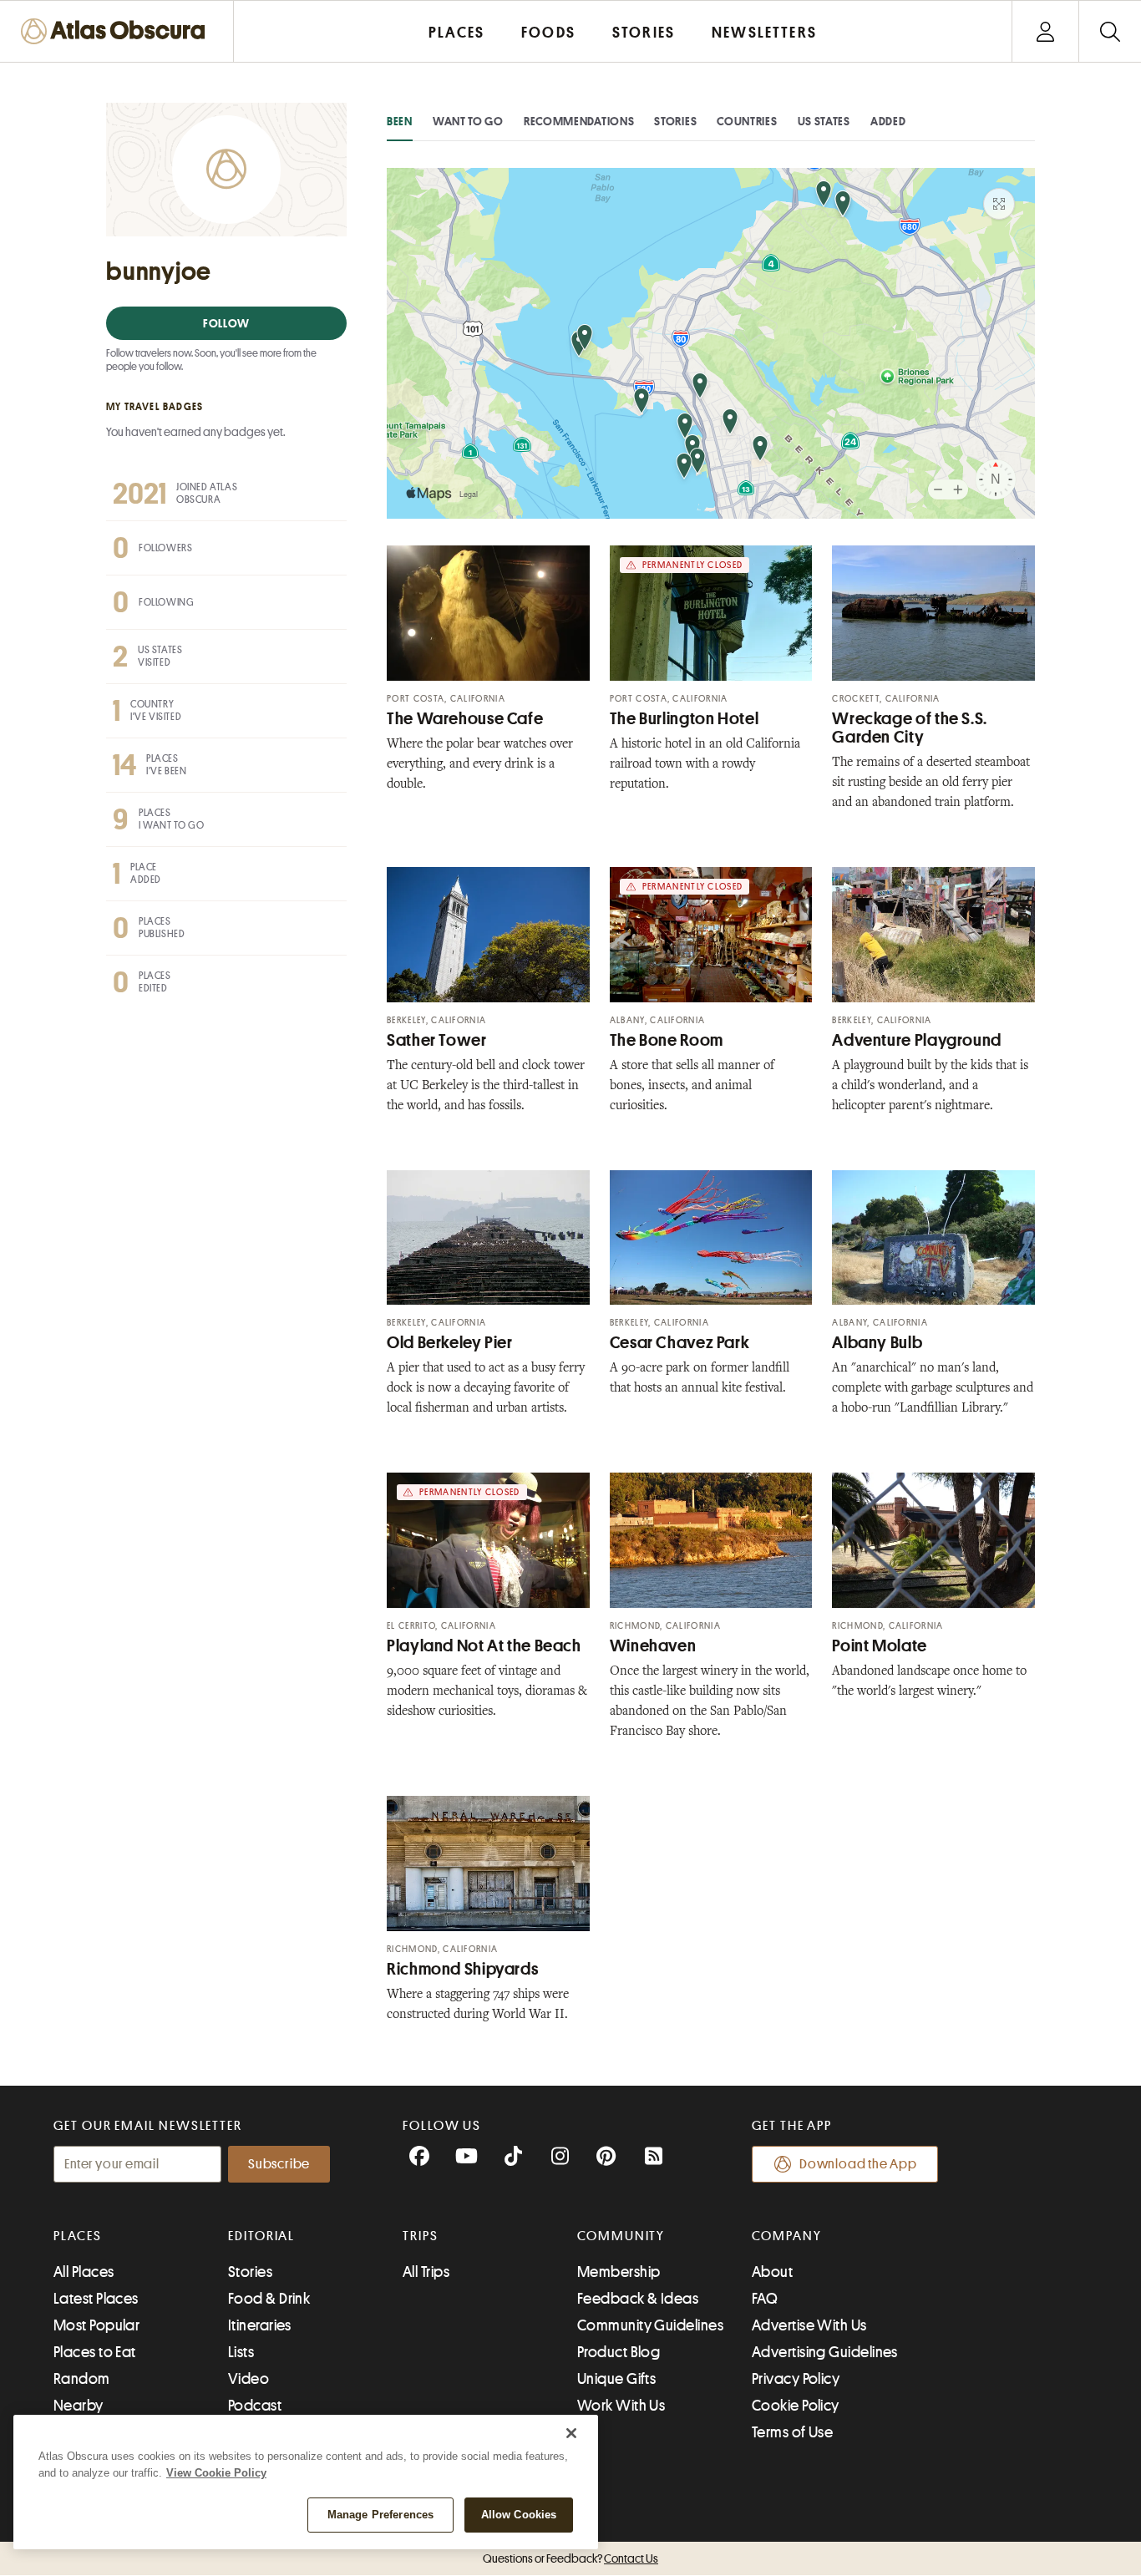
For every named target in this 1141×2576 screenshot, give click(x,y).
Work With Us (621, 2406)
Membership (619, 2272)
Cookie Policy (796, 2406)
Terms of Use (792, 2432)
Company (786, 2236)
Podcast (255, 2406)
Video (248, 2379)
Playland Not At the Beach (484, 1646)
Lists (241, 2352)
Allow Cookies (519, 2515)
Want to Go (468, 121)
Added (888, 121)
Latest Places (96, 2299)
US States (824, 121)
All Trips (426, 2272)
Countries (747, 121)
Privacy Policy (796, 2379)
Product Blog (619, 2352)
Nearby (79, 2406)
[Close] (571, 2433)
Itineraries (260, 2325)
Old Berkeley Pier (450, 1343)
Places (78, 2236)
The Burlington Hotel (685, 719)
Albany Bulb (877, 1343)
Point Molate (880, 1646)
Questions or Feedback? (570, 2558)
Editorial (261, 2236)
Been (400, 121)
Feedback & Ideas (638, 2299)
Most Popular (96, 2325)
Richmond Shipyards (462, 1969)
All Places (84, 2272)
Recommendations (579, 121)
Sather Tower (437, 1040)
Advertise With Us (809, 2325)
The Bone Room (667, 1040)
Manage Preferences (380, 2515)
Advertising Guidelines (825, 2352)
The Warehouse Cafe (465, 719)
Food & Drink (269, 2299)
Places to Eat (95, 2352)
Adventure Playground (917, 1040)
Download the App (858, 2164)
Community (621, 2236)
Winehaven (653, 1646)
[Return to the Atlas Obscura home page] (117, 31)
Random (82, 2379)
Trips (421, 2236)
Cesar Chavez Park (680, 1343)
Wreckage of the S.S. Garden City (910, 728)
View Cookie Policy (216, 2473)
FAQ (765, 2299)
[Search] (1110, 31)
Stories (675, 121)
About (772, 2272)
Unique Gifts (616, 2379)
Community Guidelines (650, 2325)
